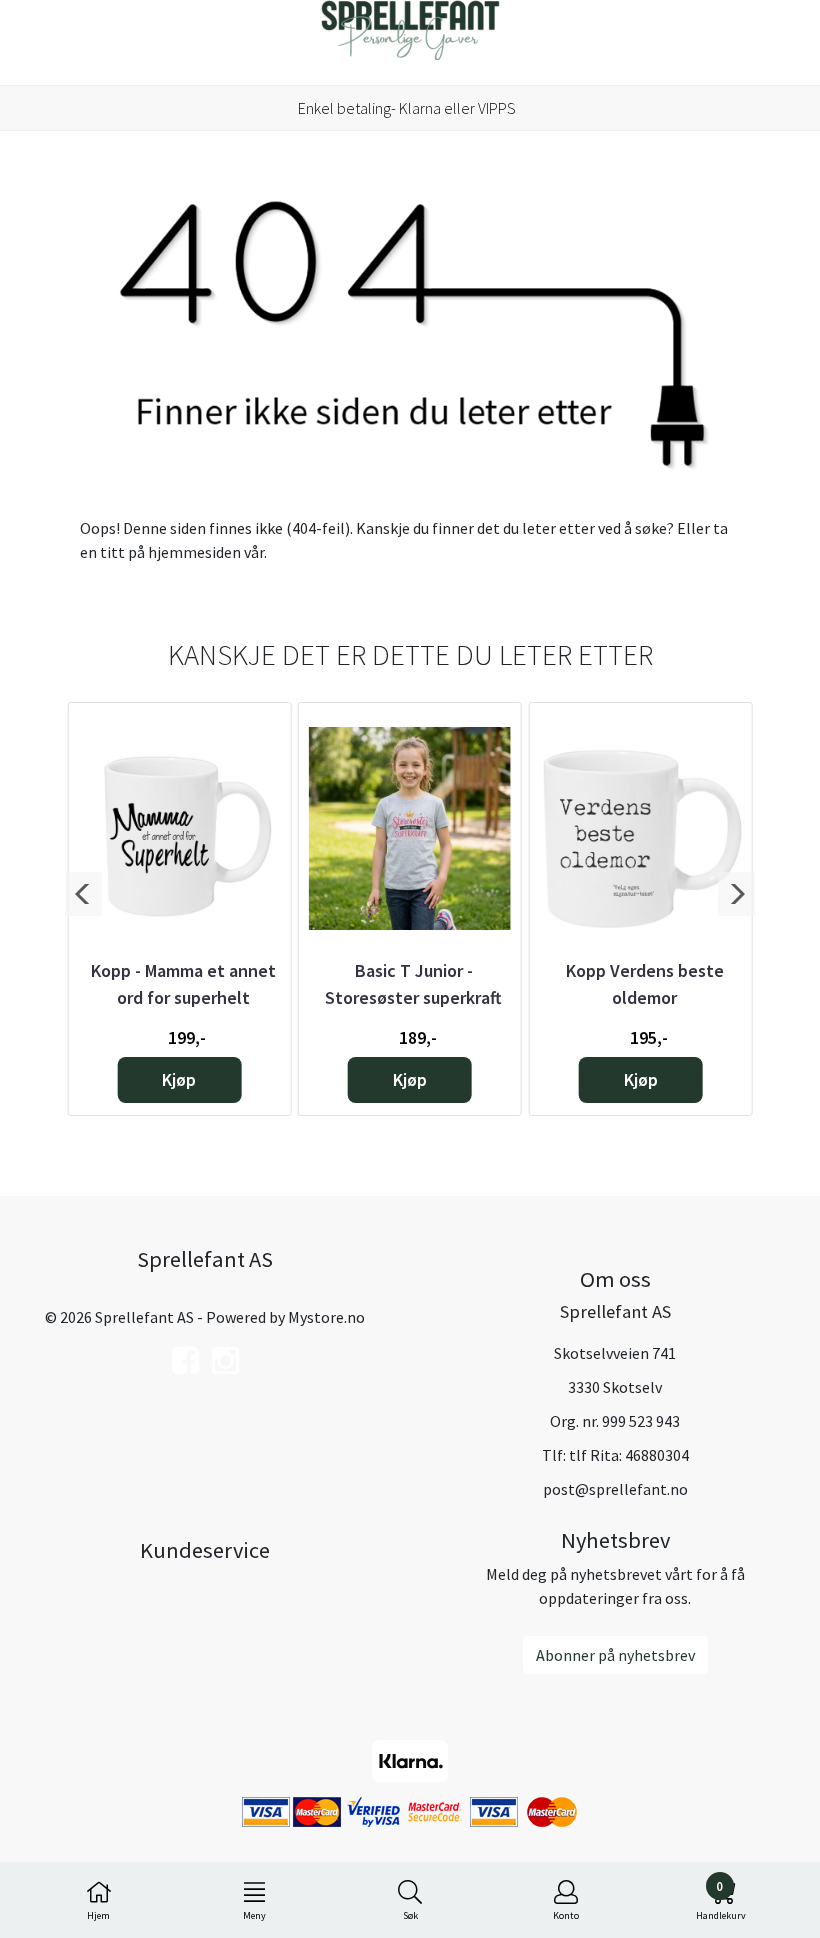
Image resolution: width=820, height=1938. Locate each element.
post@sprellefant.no (615, 1489)
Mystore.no (326, 1317)
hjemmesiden (194, 552)
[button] (83, 894)
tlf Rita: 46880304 (629, 1455)
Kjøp (179, 1080)
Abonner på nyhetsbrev (615, 1655)
